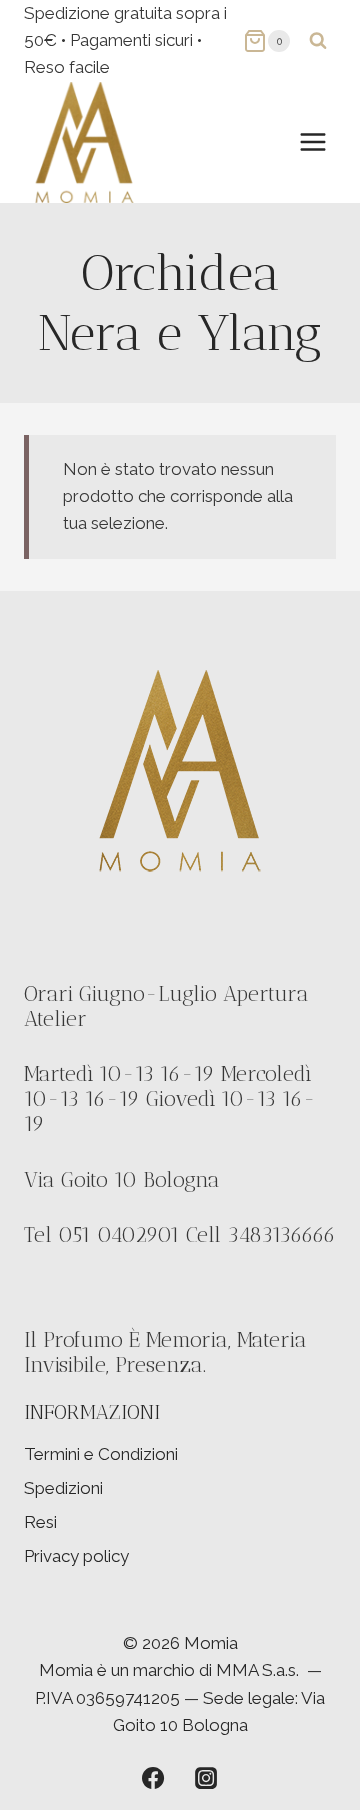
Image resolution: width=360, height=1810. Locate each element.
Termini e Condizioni (101, 1454)
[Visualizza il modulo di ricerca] (318, 41)
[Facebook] (153, 1778)
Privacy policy (76, 1556)
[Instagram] (206, 1778)
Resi (40, 1522)
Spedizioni (63, 1488)
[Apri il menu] (312, 141)
